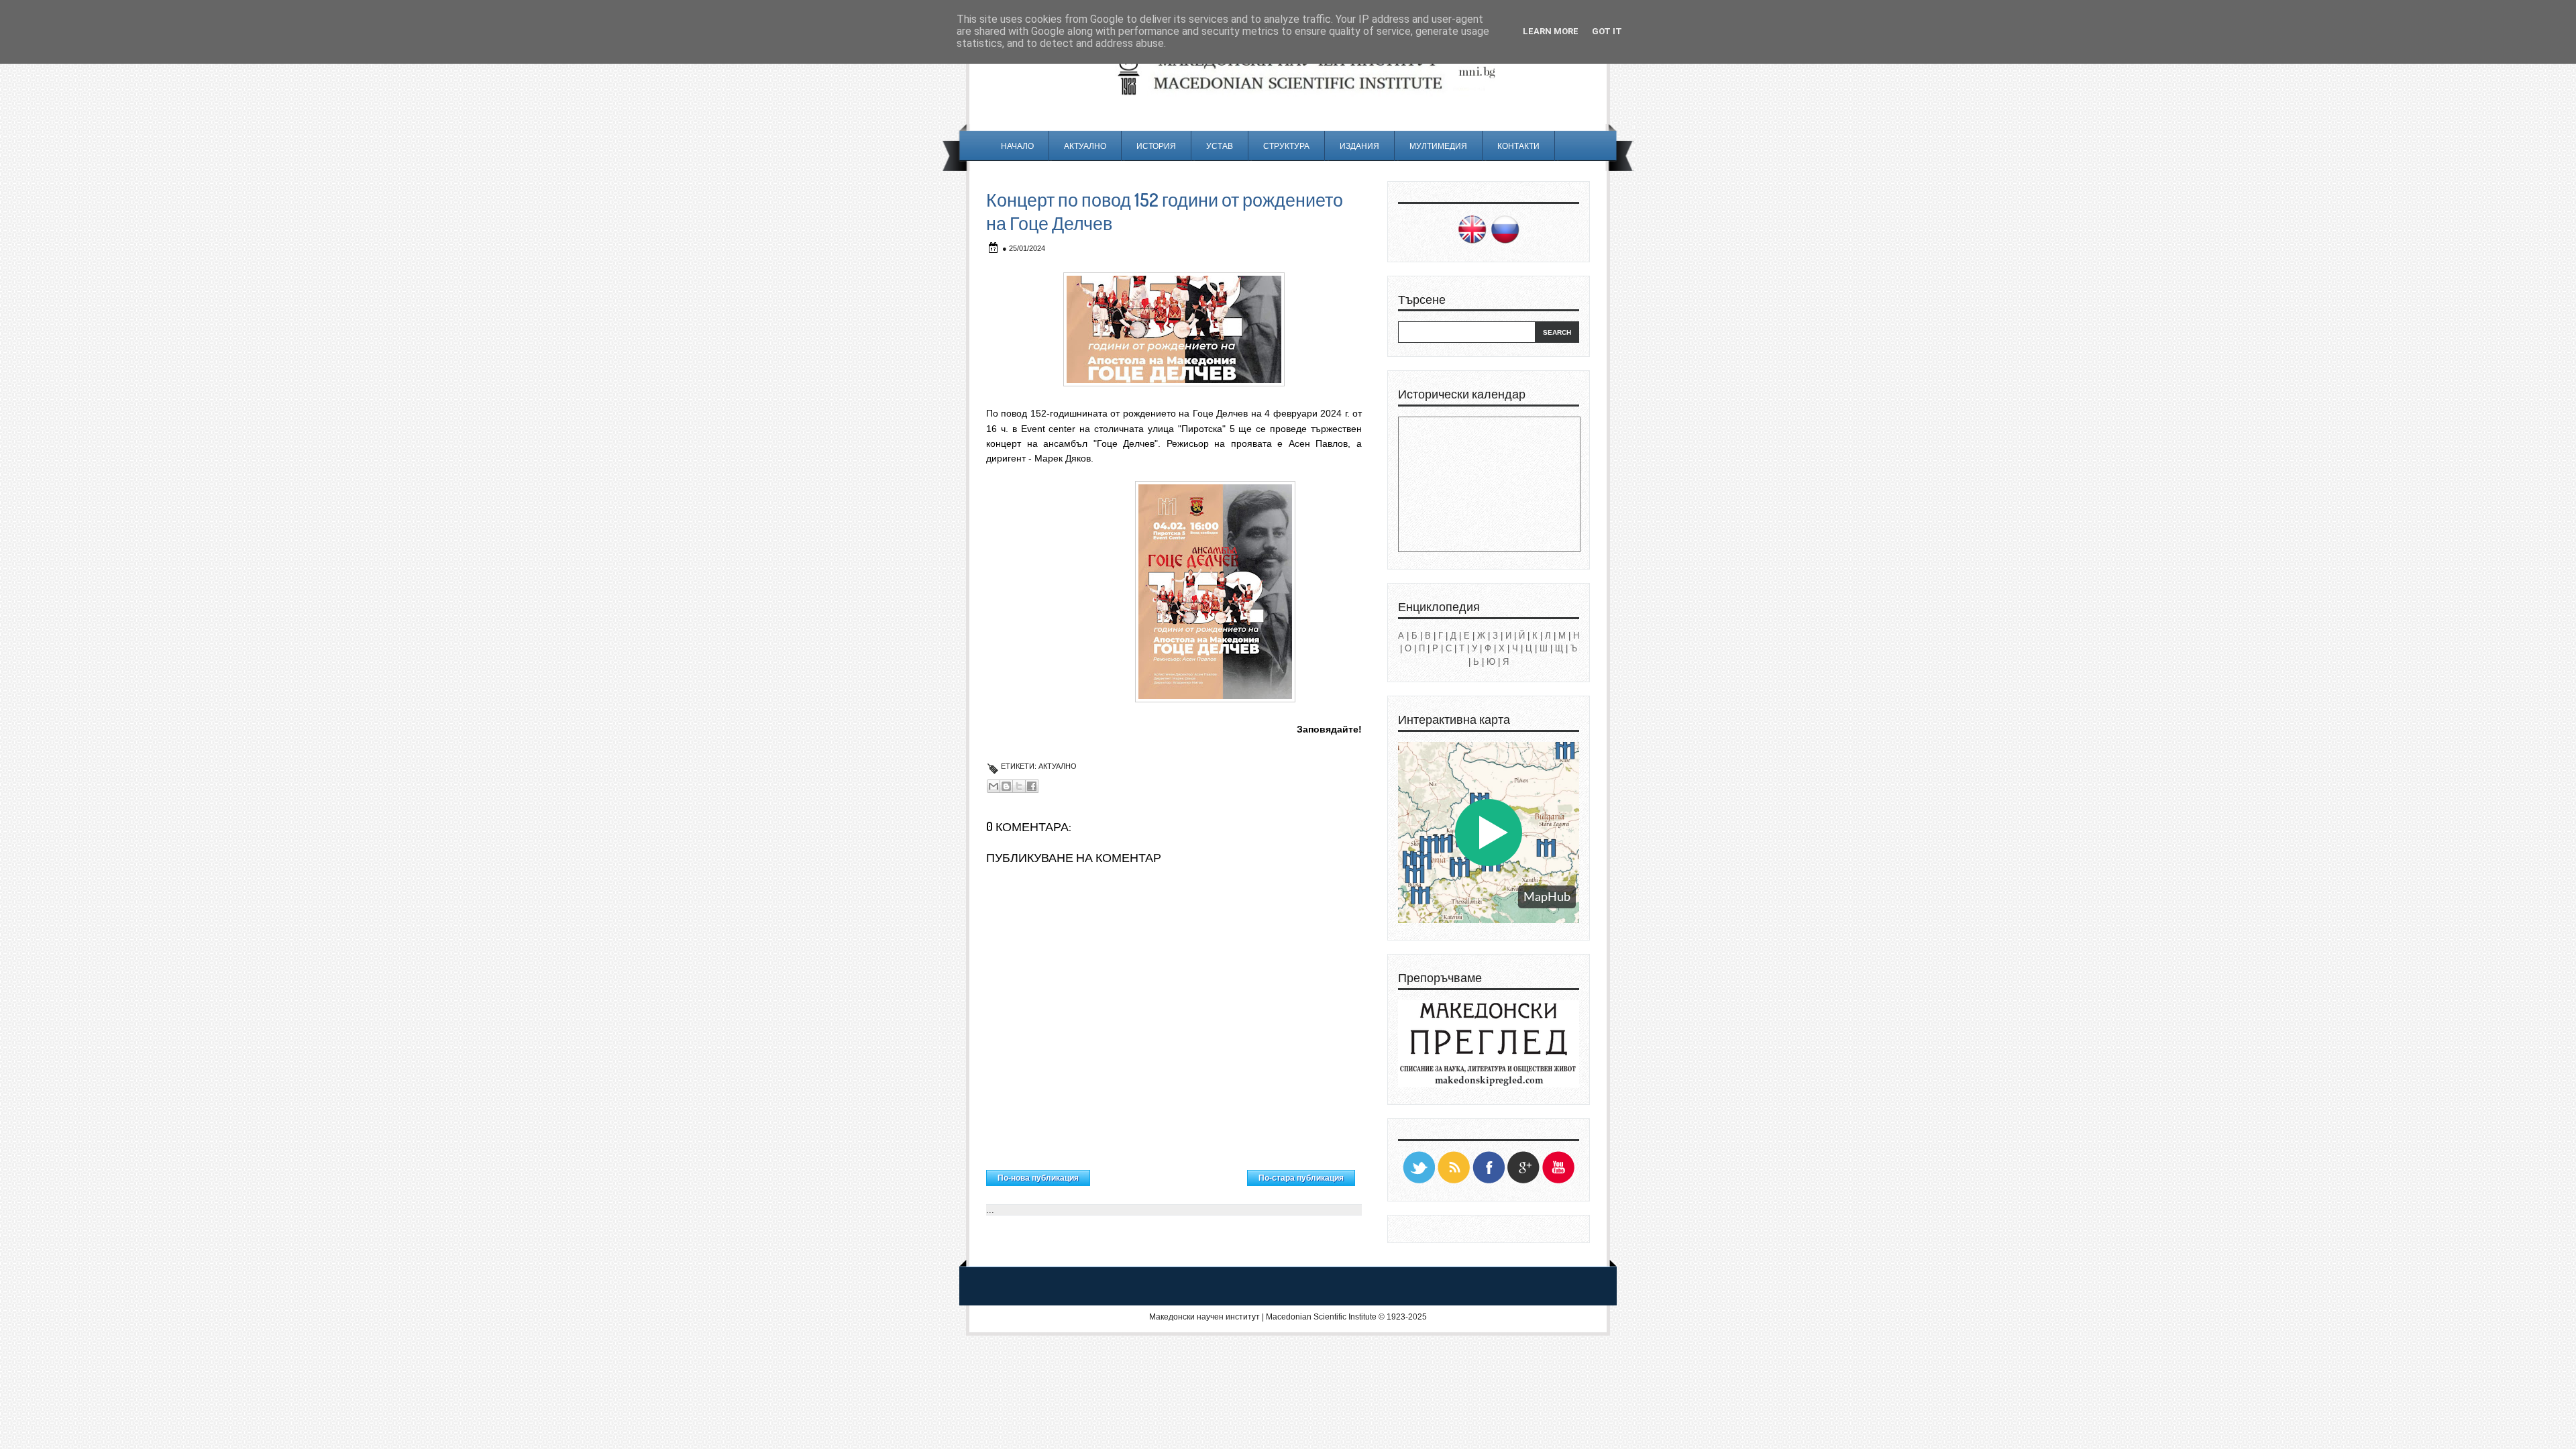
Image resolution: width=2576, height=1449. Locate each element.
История (1156, 146)
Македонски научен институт (1204, 1317)
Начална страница (1169, 1175)
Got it (1607, 31)
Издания (1359, 146)
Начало (1017, 146)
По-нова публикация (1038, 1178)
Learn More (1551, 31)
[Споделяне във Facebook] (1032, 786)
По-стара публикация (1301, 1178)
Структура (1286, 146)
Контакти (1518, 146)
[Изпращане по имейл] (994, 786)
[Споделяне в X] (1019, 786)
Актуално (1085, 146)
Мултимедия (1438, 146)
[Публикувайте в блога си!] (1006, 786)
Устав (1220, 146)
